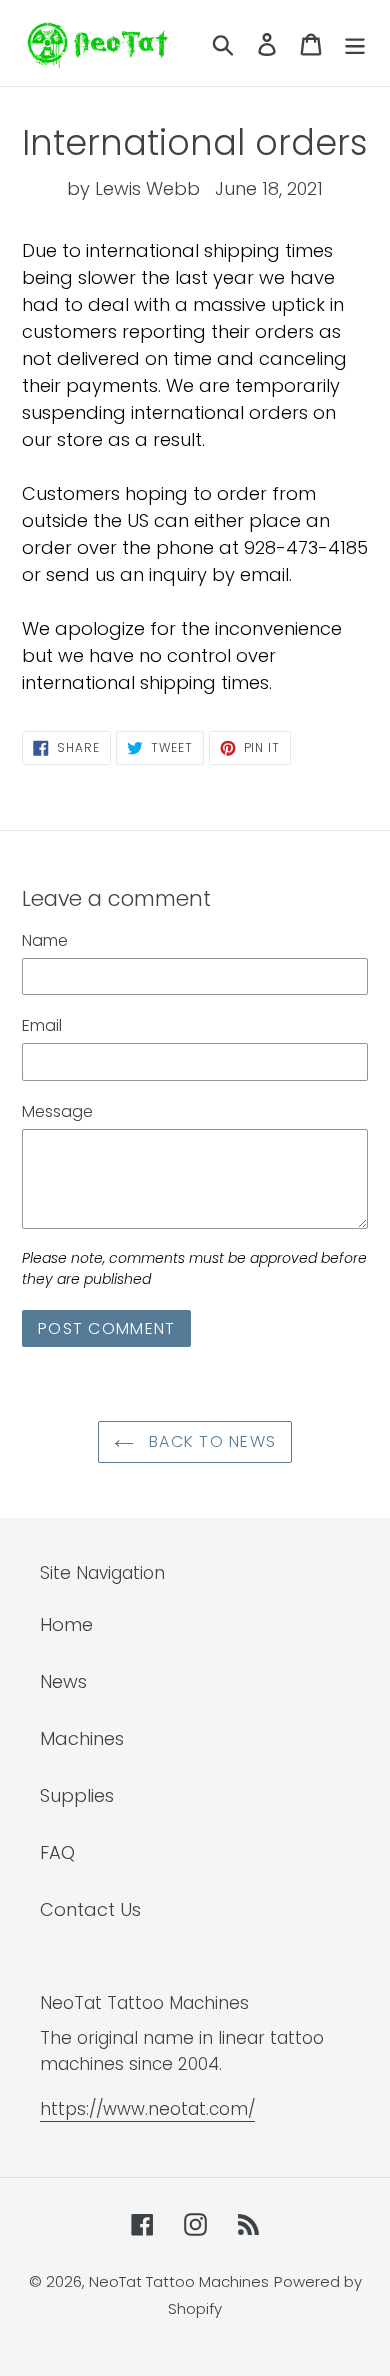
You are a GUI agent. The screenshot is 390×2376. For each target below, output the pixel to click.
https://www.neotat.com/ (147, 2109)
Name (45, 940)
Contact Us (90, 1909)
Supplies (77, 1795)
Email (42, 1025)
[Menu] (355, 43)
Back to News (210, 1441)
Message (57, 1111)
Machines (82, 1738)
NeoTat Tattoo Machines (179, 2281)
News (63, 1681)
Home (66, 1624)
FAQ (57, 1852)
